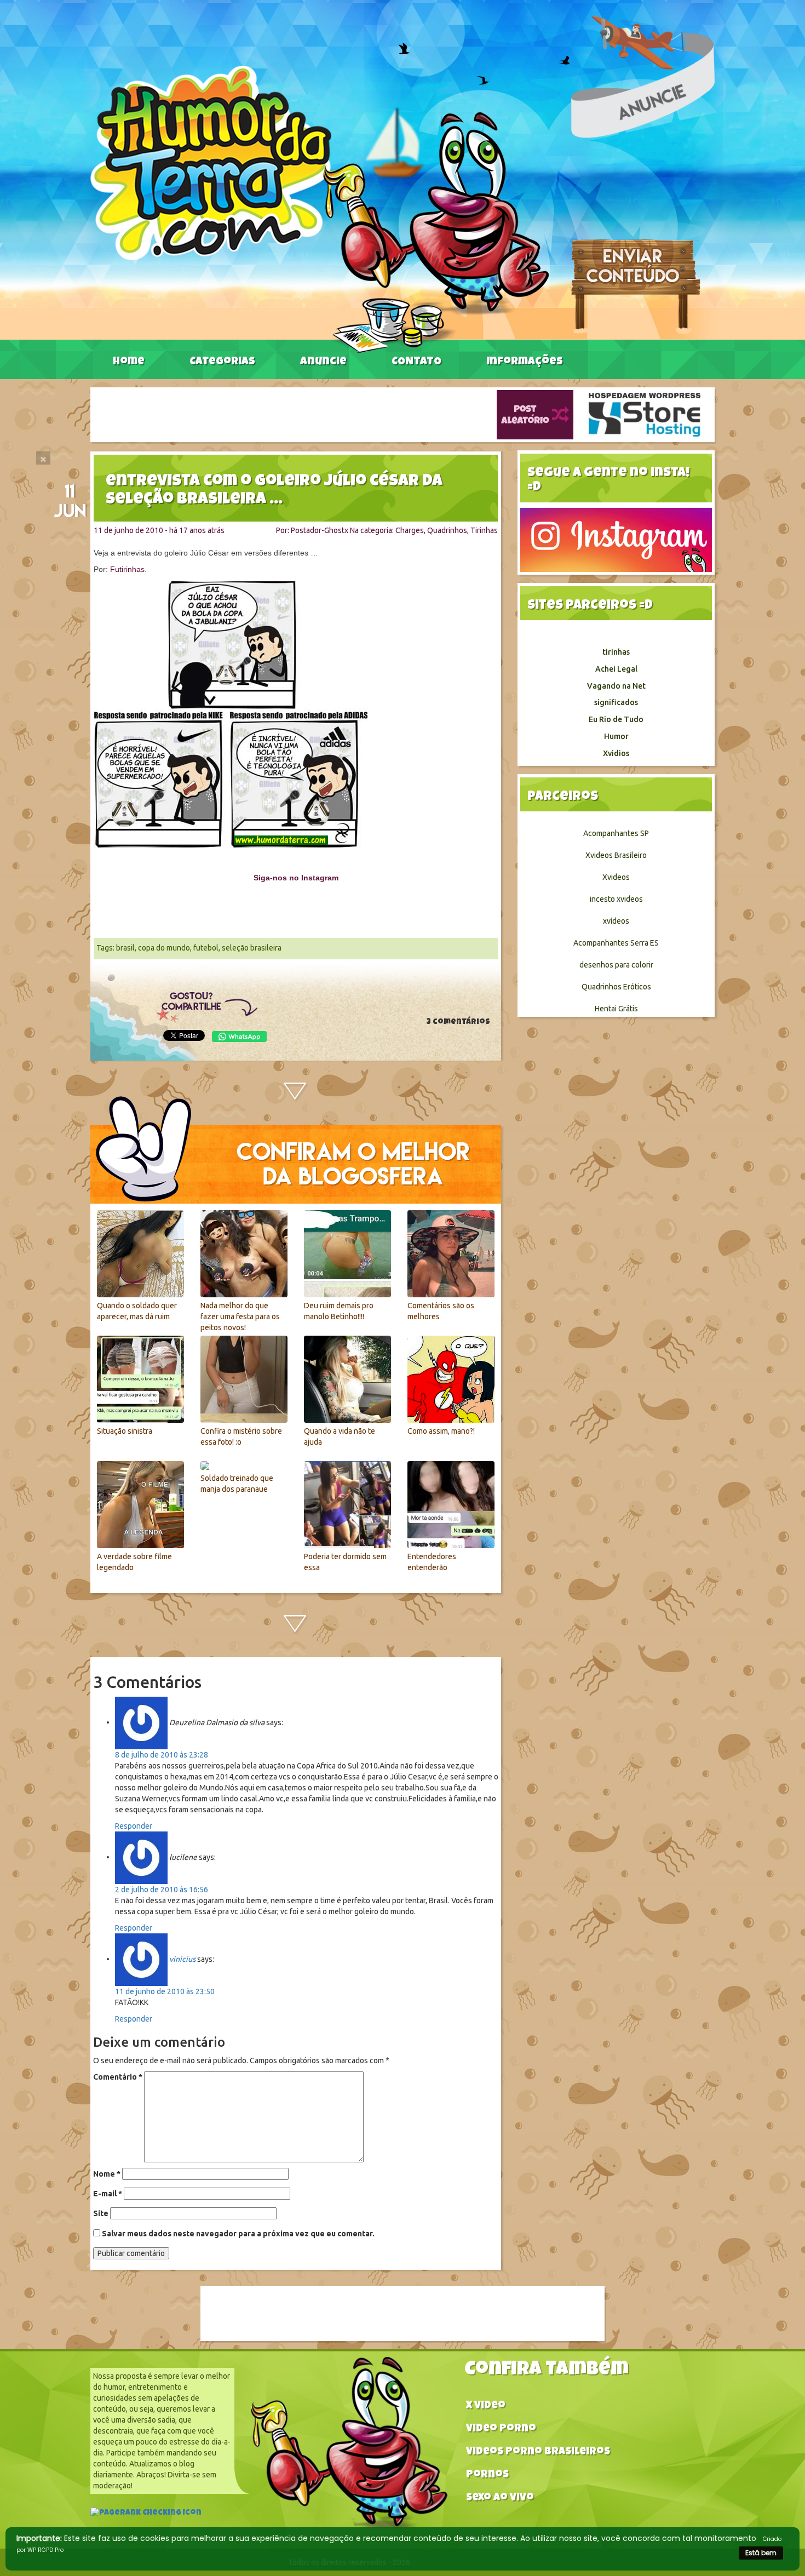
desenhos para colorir (616, 965)
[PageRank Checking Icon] (146, 2514)
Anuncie (323, 362)
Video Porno (501, 2429)
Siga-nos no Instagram (296, 878)
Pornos (487, 2475)
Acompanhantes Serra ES (616, 943)
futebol (206, 948)
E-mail (108, 2194)
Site (101, 2213)
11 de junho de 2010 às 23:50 (165, 1991)
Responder (134, 1826)
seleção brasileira (252, 948)
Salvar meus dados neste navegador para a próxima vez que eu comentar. (238, 2234)
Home (129, 362)
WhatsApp (239, 1037)
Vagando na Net (616, 686)
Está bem (761, 2553)
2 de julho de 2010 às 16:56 (162, 1890)
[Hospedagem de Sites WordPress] (645, 414)
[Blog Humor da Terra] (320, 209)
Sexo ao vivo (500, 2498)
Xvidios (616, 753)
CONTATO (416, 362)
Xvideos (616, 877)
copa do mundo (164, 948)
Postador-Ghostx (320, 530)
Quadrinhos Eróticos (616, 987)
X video (486, 2406)
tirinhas (616, 652)
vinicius (182, 1959)
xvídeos (616, 921)
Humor (616, 736)
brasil (125, 948)
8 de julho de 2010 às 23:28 (162, 1755)
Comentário (118, 2077)
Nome (107, 2174)
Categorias (222, 362)
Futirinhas (127, 569)
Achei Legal (616, 669)
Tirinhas (484, 530)
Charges (410, 530)
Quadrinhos (447, 530)
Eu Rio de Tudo (616, 719)
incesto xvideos (616, 899)
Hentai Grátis (616, 1009)
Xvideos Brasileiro (616, 855)
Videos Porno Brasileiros (538, 2452)
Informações (525, 362)
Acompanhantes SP (616, 833)
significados (616, 702)
